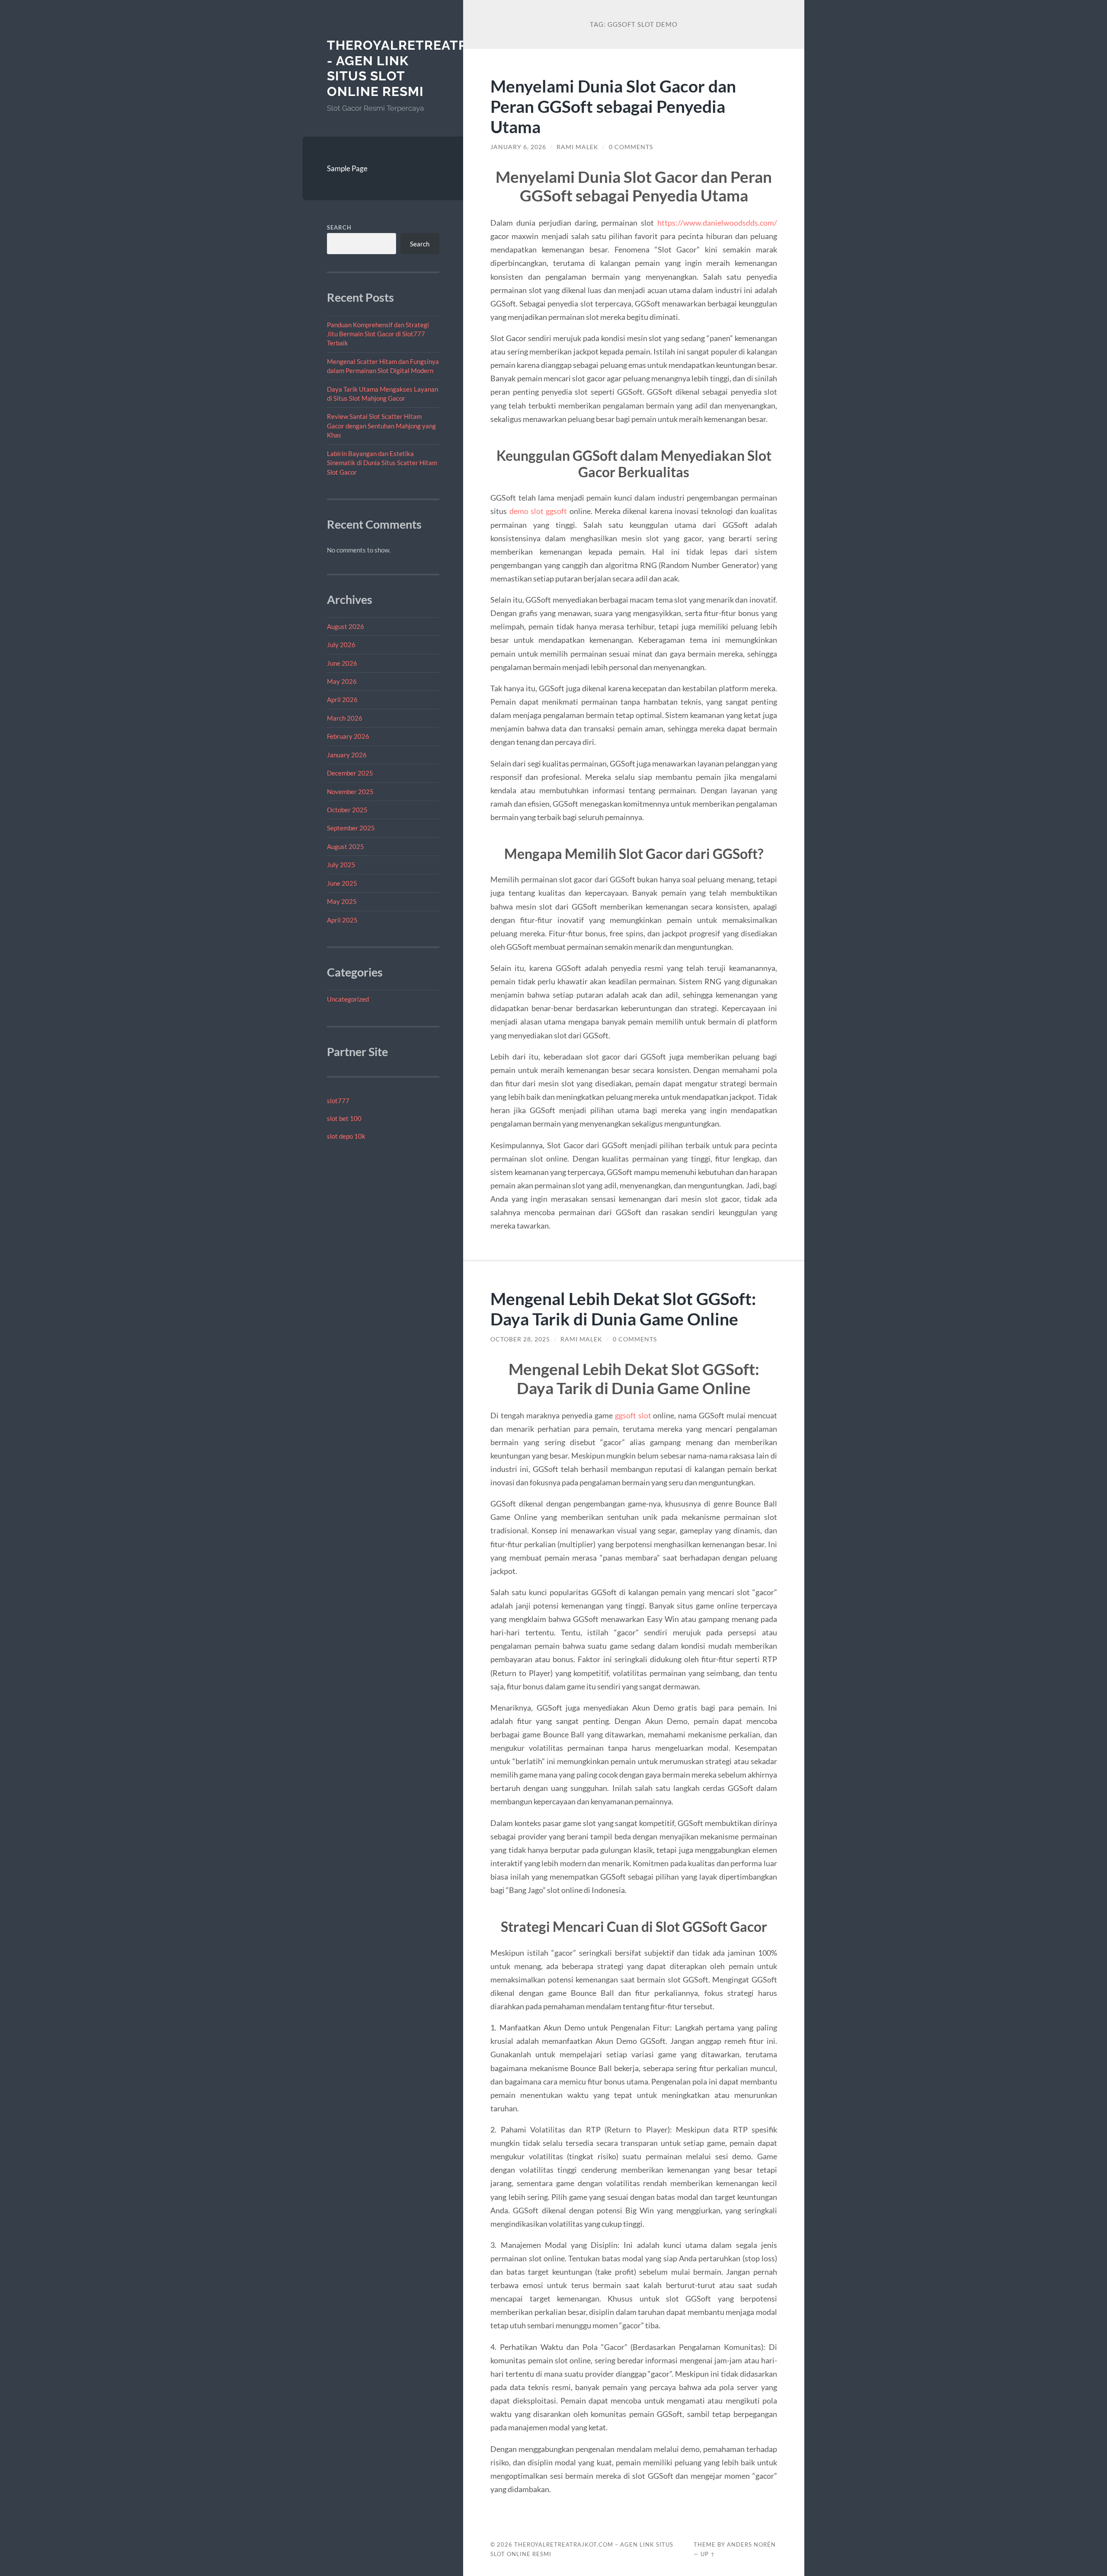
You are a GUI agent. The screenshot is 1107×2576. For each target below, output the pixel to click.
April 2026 (342, 699)
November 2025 (350, 792)
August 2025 (346, 846)
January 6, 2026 (518, 147)
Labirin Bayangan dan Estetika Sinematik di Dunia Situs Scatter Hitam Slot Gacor (382, 463)
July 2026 (341, 645)
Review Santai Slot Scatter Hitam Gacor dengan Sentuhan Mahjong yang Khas (381, 426)
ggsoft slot (633, 1415)
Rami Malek (577, 147)
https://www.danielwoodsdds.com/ (717, 223)
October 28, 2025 (520, 1339)
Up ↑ (708, 2554)
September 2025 (351, 828)
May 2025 (342, 901)
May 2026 (342, 681)
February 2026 (348, 736)
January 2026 (347, 755)
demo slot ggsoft (538, 511)
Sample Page (347, 168)
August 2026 (346, 626)
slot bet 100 (344, 1118)
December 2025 (350, 773)
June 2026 (342, 663)
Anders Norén (751, 2544)
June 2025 (342, 883)
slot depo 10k (346, 1136)
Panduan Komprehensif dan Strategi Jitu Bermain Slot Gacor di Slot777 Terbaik (378, 334)
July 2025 (341, 865)
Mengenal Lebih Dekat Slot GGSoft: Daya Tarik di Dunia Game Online (623, 1309)
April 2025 (342, 920)
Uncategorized (348, 999)
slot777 (338, 1101)
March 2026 (345, 718)
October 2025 (347, 810)
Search (339, 227)
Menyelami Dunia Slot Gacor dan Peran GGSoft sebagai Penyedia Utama (613, 106)
